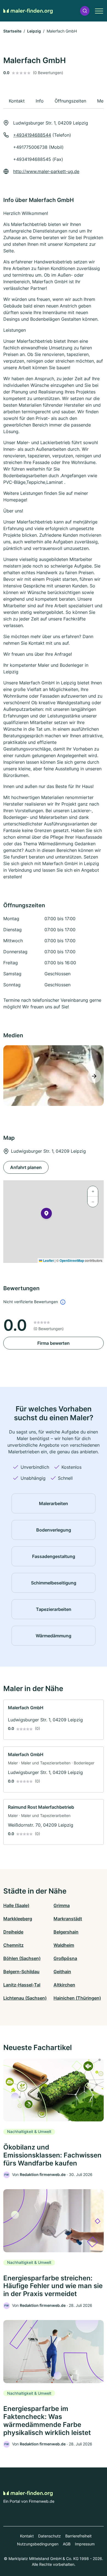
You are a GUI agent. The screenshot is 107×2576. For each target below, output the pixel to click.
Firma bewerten (54, 1343)
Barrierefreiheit (78, 2536)
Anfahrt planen (26, 1167)
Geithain (62, 1972)
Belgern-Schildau (21, 1972)
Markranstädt (68, 1919)
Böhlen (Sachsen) (22, 1958)
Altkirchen (64, 1985)
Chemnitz (13, 1945)
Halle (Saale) (16, 1905)
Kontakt (27, 2536)
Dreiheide (13, 1932)
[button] (85, 11)
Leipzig (34, 31)
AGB (67, 2544)
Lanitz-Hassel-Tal (22, 1985)
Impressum (85, 2544)
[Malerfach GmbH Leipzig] (53, 1076)
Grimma (62, 1905)
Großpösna (65, 1958)
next (94, 1076)
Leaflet (48, 1260)
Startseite (12, 31)
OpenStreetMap (72, 1260)
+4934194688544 (32, 135)
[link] (54, 1720)
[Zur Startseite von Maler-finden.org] (28, 11)
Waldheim (64, 1945)
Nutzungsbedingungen (38, 2544)
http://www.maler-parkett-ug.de (46, 171)
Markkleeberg (18, 1919)
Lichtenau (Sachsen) (25, 1998)
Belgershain (66, 1932)
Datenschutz (50, 2536)
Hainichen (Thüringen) (77, 1998)
